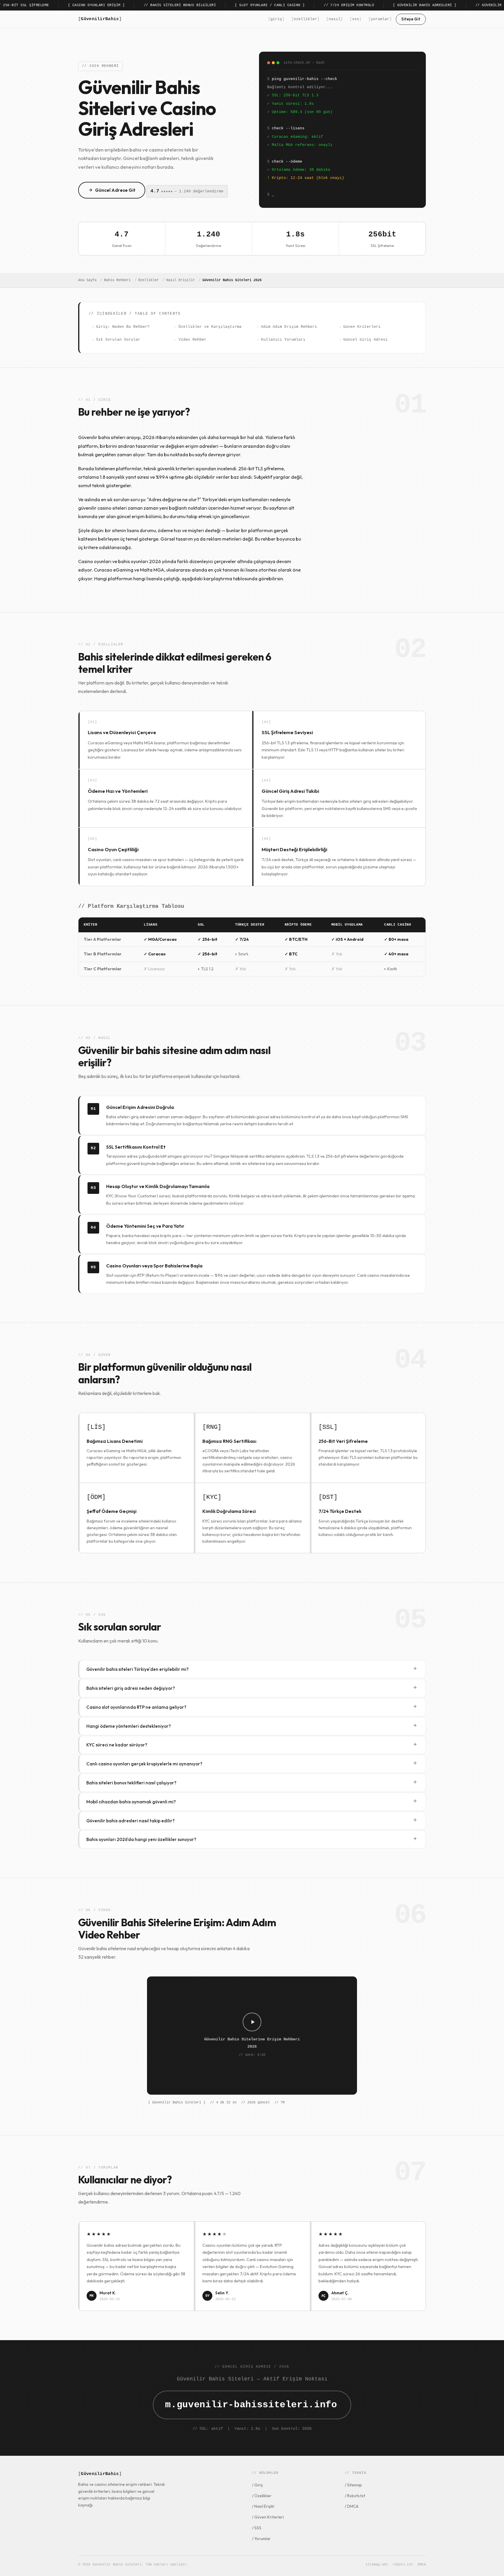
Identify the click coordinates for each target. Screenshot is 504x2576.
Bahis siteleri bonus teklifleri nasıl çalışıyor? (252, 1782)
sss (356, 19)
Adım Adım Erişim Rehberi (289, 327)
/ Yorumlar (261, 2539)
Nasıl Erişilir (181, 280)
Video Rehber (192, 340)
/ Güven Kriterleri (268, 2517)
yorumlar (380, 19)
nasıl (335, 19)
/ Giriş (257, 2485)
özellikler (305, 19)
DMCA (422, 2565)
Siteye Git (411, 19)
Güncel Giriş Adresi (365, 340)
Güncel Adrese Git (115, 190)
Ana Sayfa (87, 280)
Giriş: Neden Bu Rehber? (123, 327)
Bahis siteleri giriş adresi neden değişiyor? (252, 1688)
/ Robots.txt (355, 2496)
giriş (276, 19)
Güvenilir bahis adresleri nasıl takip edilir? (252, 1820)
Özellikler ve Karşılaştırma (210, 327)
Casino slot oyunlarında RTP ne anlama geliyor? (252, 1707)
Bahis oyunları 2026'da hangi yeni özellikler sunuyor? (252, 1839)
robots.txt (403, 2565)
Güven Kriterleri (362, 327)
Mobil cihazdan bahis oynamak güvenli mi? (252, 1801)
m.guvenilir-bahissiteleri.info (251, 2405)
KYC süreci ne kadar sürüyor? (252, 1745)
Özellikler (148, 280)
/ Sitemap (353, 2485)
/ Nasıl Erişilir (263, 2506)
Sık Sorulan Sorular (118, 340)
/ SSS (257, 2528)
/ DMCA (352, 2506)
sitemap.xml (377, 2565)
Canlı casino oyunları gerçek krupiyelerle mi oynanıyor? (252, 1764)
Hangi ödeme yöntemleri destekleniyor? (252, 1726)
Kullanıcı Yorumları (283, 340)
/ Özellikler (262, 2496)
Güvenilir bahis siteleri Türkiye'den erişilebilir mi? (252, 1669)
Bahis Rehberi (117, 280)
